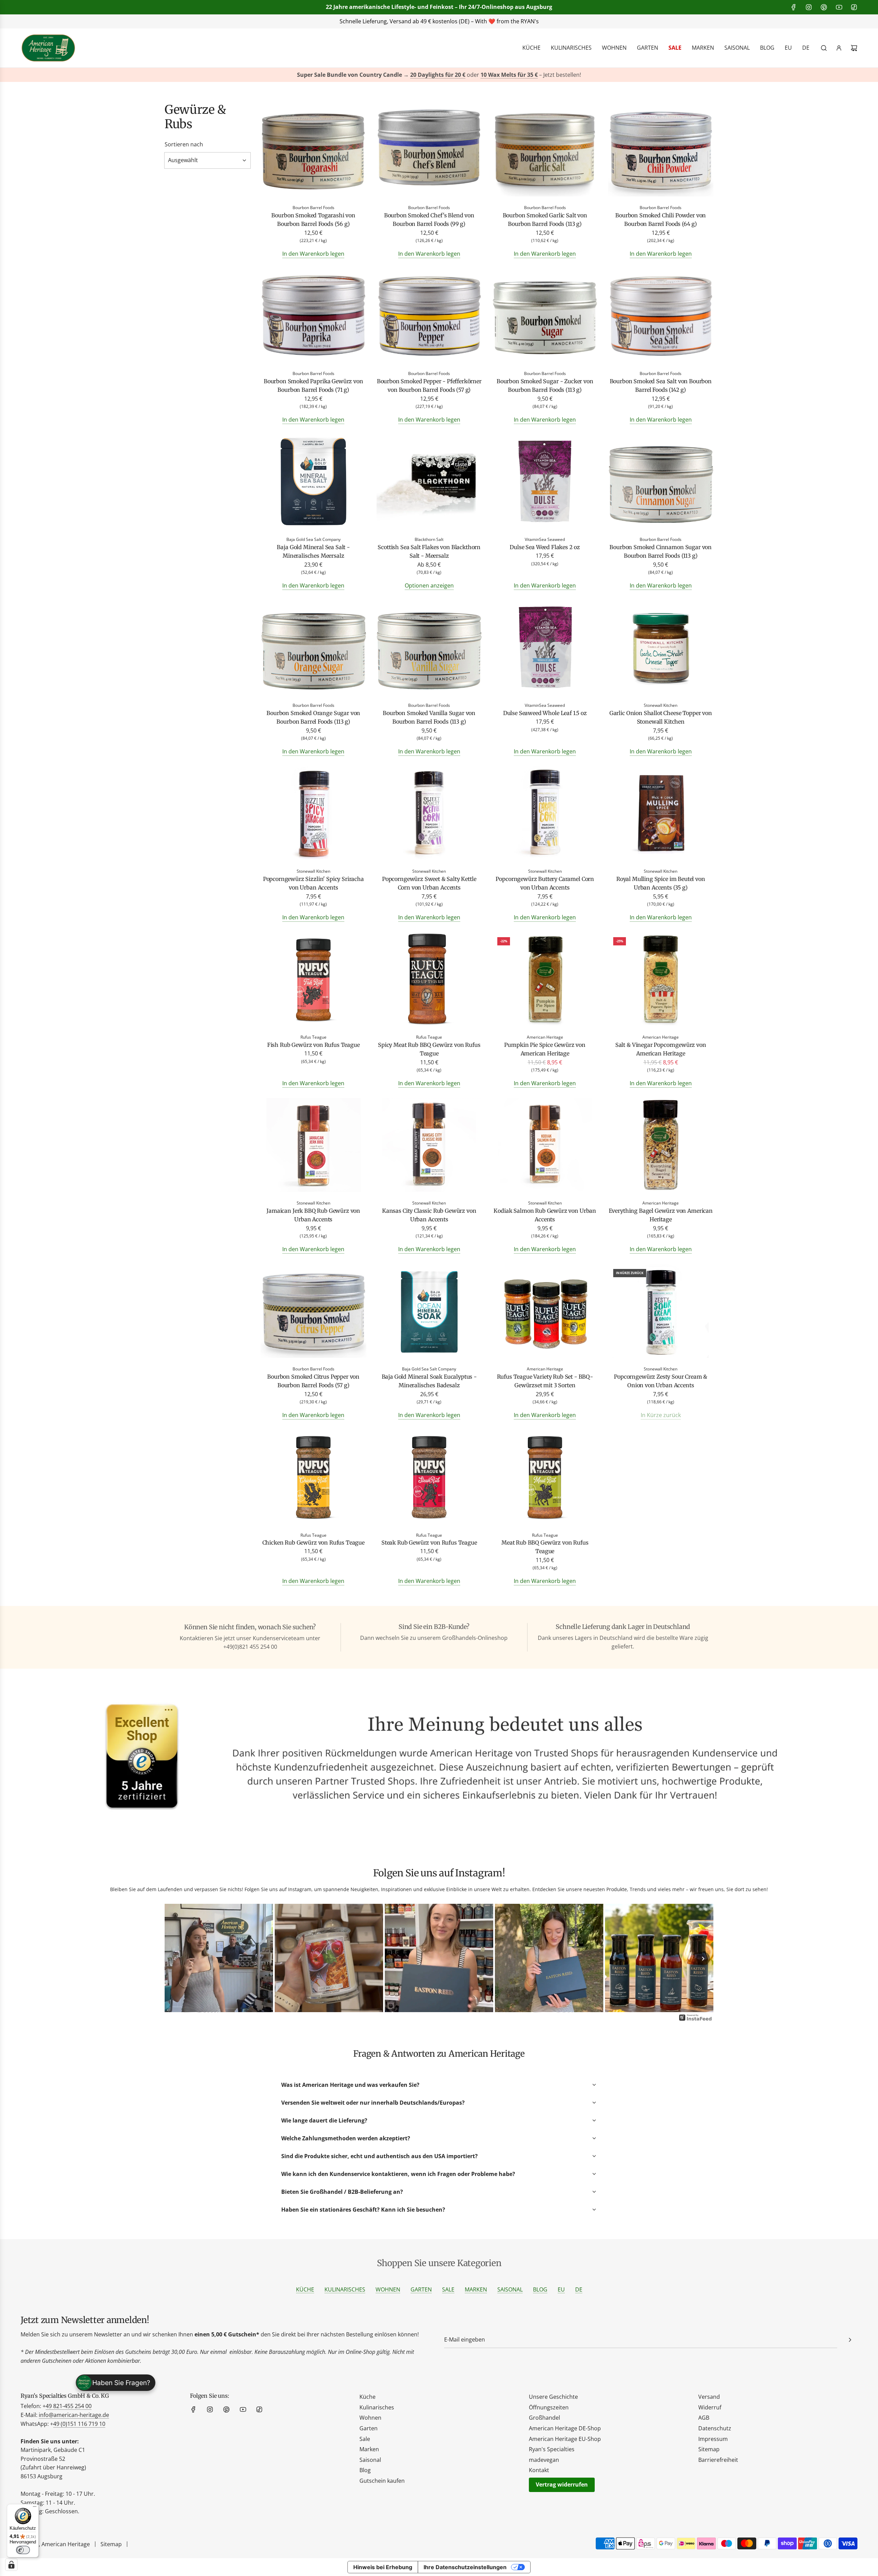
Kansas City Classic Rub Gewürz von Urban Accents (429, 1215)
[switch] (23, 2550)
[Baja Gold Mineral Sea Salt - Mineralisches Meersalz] (313, 482)
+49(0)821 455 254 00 (358, 21)
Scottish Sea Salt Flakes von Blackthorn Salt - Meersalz (429, 552)
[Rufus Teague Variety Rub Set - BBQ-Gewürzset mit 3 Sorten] (545, 1312)
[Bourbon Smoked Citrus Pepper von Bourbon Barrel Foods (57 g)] (313, 1312)
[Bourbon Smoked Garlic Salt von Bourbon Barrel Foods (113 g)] (545, 151)
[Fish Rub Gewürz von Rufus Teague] (313, 980)
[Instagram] (809, 7)
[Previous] (175, 1959)
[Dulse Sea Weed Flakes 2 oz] (545, 482)
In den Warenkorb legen (313, 254)
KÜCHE (305, 2289)
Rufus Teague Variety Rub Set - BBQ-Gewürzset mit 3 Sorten (545, 1381)
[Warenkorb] (854, 48)
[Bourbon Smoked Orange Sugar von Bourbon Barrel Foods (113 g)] (313, 648)
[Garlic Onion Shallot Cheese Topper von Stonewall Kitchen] (661, 648)
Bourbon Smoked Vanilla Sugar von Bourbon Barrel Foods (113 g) (429, 717)
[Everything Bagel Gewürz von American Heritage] (661, 1146)
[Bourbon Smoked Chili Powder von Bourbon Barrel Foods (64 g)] (661, 151)
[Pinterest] (824, 7)
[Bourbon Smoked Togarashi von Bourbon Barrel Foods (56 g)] (313, 151)
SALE (448, 2289)
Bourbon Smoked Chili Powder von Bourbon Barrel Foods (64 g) (661, 220)
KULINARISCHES (345, 2289)
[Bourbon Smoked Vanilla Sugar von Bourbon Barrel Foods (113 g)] (429, 648)
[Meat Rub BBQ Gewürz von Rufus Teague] (545, 1478)
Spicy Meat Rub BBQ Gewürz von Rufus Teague (429, 1049)
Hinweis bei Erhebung (383, 2567)
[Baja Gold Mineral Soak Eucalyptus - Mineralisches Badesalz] (429, 1312)
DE (579, 2289)
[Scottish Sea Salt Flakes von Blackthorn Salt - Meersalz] (429, 482)
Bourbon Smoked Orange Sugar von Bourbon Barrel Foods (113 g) (313, 717)
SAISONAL (510, 2289)
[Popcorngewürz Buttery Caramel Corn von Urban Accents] (545, 814)
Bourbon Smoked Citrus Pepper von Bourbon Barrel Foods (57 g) (313, 1381)
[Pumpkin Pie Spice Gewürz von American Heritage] (545, 980)
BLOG (540, 2289)
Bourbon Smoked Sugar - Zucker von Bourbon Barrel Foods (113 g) (545, 386)
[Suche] (824, 48)
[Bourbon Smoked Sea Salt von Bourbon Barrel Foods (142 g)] (661, 317)
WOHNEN (388, 2289)
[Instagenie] (696, 2020)
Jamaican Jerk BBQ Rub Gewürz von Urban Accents (313, 1215)
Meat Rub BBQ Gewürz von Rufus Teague (545, 1547)
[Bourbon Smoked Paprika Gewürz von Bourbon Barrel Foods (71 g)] (313, 317)
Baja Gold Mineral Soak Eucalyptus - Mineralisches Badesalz (429, 1381)
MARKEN (476, 2289)
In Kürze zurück (661, 1415)
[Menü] (35, 2508)
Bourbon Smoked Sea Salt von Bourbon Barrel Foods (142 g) (661, 386)
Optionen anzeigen (429, 585)
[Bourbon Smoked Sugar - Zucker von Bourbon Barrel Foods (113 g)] (545, 317)
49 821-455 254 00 (69, 2406)
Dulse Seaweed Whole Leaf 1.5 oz (545, 713)
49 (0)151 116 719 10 (79, 2424)
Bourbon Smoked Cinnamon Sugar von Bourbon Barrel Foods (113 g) (661, 552)
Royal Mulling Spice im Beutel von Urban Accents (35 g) (661, 883)
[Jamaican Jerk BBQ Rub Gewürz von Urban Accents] (313, 1146)
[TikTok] (854, 7)
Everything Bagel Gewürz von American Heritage (661, 1215)
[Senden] (850, 2340)
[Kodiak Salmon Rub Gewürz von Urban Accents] (545, 1146)
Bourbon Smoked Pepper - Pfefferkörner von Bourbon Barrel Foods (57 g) (429, 386)
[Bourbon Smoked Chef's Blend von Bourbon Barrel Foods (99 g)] (429, 151)
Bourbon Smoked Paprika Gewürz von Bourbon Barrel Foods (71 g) (313, 386)
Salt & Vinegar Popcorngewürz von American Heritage (661, 1049)
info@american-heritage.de (444, 21)
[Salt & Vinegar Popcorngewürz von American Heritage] (661, 980)
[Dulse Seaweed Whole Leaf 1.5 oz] (545, 648)
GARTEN (421, 2289)
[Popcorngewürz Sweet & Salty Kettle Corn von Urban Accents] (429, 814)
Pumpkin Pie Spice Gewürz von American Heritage (545, 1049)
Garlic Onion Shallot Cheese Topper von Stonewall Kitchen (661, 717)
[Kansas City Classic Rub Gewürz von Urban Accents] (429, 1146)
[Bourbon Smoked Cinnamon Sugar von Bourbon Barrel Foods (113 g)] (661, 482)
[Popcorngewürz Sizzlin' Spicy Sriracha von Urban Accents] (313, 814)
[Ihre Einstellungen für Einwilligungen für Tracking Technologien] (11, 2565)
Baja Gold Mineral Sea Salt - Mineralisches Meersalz (313, 552)
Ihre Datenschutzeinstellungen (465, 2567)
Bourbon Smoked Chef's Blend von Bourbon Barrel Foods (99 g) (429, 220)
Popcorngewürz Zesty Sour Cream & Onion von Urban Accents (661, 1381)
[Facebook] (794, 7)
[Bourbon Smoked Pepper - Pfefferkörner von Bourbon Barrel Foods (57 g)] (429, 317)
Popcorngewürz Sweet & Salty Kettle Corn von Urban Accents (429, 883)
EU (561, 2289)
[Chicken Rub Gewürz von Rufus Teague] (313, 1478)
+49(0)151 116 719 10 (542, 21)
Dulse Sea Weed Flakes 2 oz (545, 547)
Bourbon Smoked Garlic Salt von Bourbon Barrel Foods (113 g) (545, 220)
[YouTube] (839, 7)
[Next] (703, 1959)
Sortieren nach (184, 144)
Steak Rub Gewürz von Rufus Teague (429, 1543)
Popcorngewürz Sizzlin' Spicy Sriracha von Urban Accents (313, 883)
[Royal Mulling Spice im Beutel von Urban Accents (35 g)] (661, 814)
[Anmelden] (839, 48)
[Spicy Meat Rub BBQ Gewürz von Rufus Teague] (429, 980)
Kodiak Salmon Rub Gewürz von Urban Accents (545, 1215)
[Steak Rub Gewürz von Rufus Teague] (429, 1478)
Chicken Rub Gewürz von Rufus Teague (313, 1543)
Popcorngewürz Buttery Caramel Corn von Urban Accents (545, 883)
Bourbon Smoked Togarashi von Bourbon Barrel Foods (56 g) (313, 220)
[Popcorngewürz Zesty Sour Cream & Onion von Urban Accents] (661, 1312)
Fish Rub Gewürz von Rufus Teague (313, 1045)
